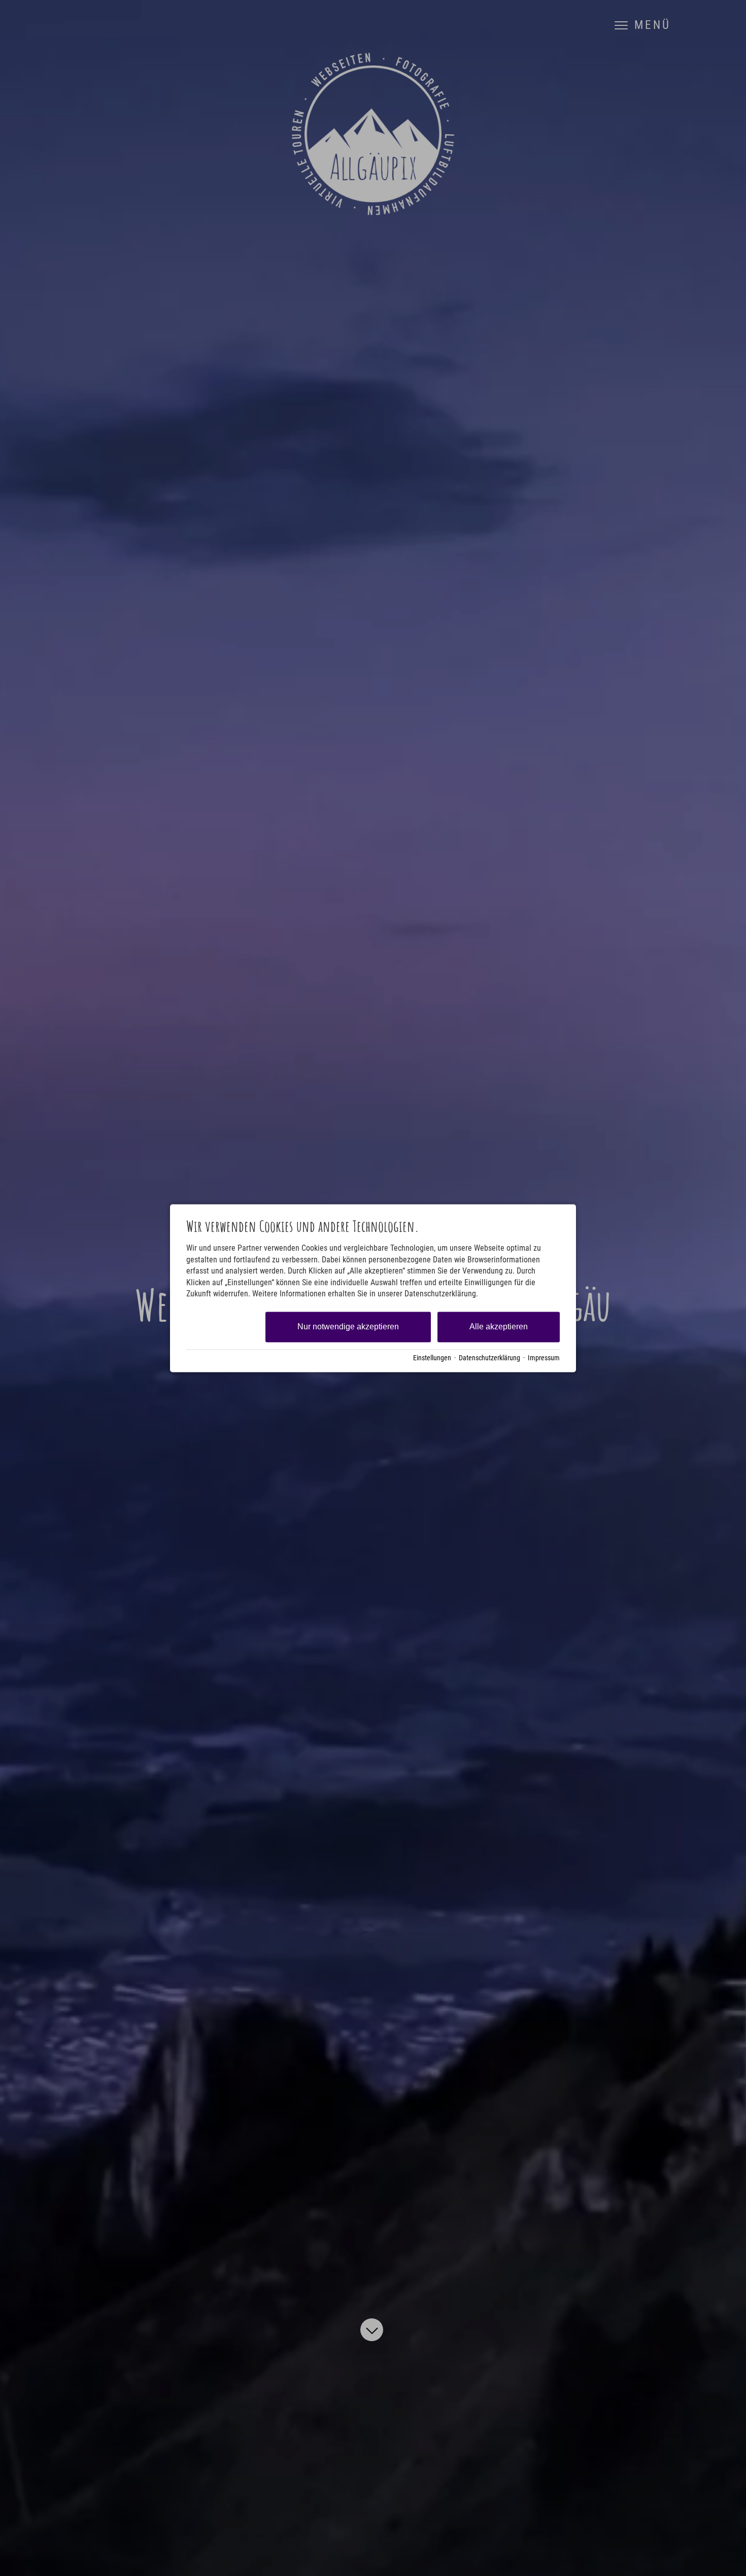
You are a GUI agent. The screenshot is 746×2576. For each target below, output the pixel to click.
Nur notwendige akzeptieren (348, 1327)
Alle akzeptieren (499, 1327)
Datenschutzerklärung (489, 1358)
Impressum (544, 1358)
